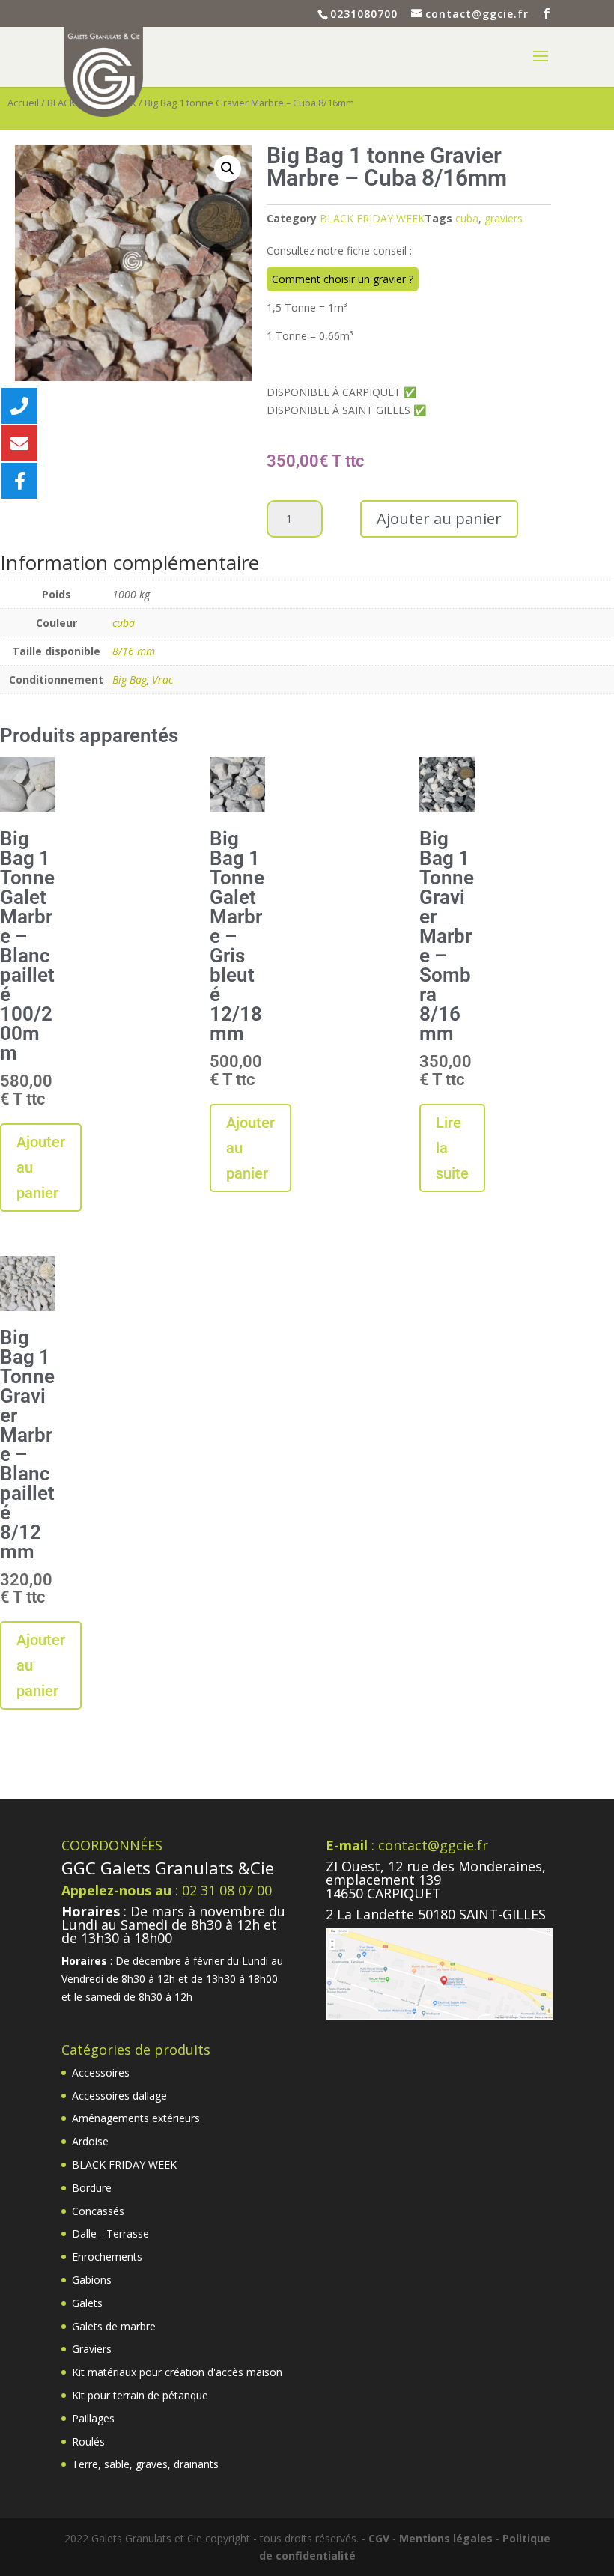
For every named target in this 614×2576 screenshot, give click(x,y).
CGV (379, 2538)
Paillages (93, 2418)
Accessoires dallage (119, 2096)
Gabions (92, 2280)
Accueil (23, 103)
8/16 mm (134, 651)
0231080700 (364, 14)
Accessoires (101, 2072)
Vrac (162, 680)
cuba (467, 218)
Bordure (92, 2188)
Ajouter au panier (439, 519)
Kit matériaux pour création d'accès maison (177, 2372)
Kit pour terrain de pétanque (140, 2395)
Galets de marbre (114, 2326)
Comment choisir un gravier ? (343, 279)
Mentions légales (446, 2538)
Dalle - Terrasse (110, 2233)
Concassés (98, 2211)
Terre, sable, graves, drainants (145, 2464)
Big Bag (130, 680)
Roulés (88, 2442)
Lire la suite (452, 1148)
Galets (87, 2303)
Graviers (92, 2349)
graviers (504, 218)
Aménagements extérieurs (136, 2118)
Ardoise (90, 2141)
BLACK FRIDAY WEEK (372, 218)
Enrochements (107, 2257)
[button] (228, 168)
